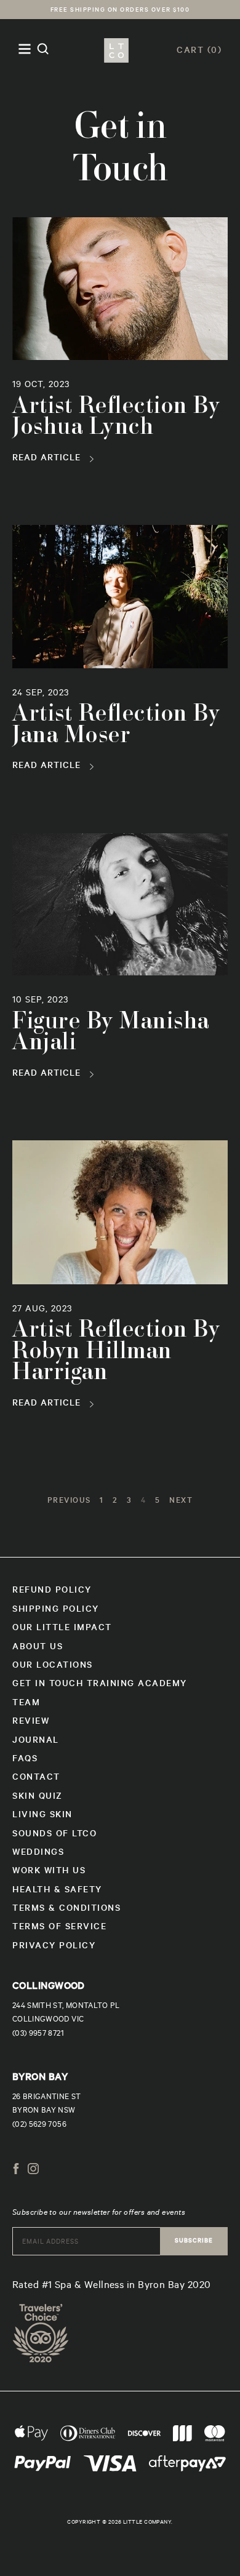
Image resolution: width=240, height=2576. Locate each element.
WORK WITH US (49, 1872)
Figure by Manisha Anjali (111, 1033)
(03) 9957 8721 (38, 2034)
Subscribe (194, 2242)
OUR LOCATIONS (53, 1666)
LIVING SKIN (42, 1816)
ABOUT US (38, 1648)
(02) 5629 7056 (39, 2126)
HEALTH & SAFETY (57, 1891)
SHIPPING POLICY (56, 1610)
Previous (69, 1502)
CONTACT (36, 1778)
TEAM (26, 1704)
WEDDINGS (38, 1854)
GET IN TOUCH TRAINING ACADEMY (100, 1685)
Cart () (199, 52)
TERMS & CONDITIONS (66, 1910)
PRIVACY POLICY (54, 1947)
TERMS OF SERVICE (59, 1928)
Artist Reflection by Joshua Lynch (116, 418)
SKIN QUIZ (38, 1798)
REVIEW (31, 1722)
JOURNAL (36, 1742)
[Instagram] (33, 2171)
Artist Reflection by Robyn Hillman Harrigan (116, 1352)
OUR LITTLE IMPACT (62, 1629)
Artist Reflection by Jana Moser (116, 726)
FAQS (25, 1760)
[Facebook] (16, 2171)
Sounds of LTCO (54, 1835)
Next (181, 1502)
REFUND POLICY (52, 1591)
